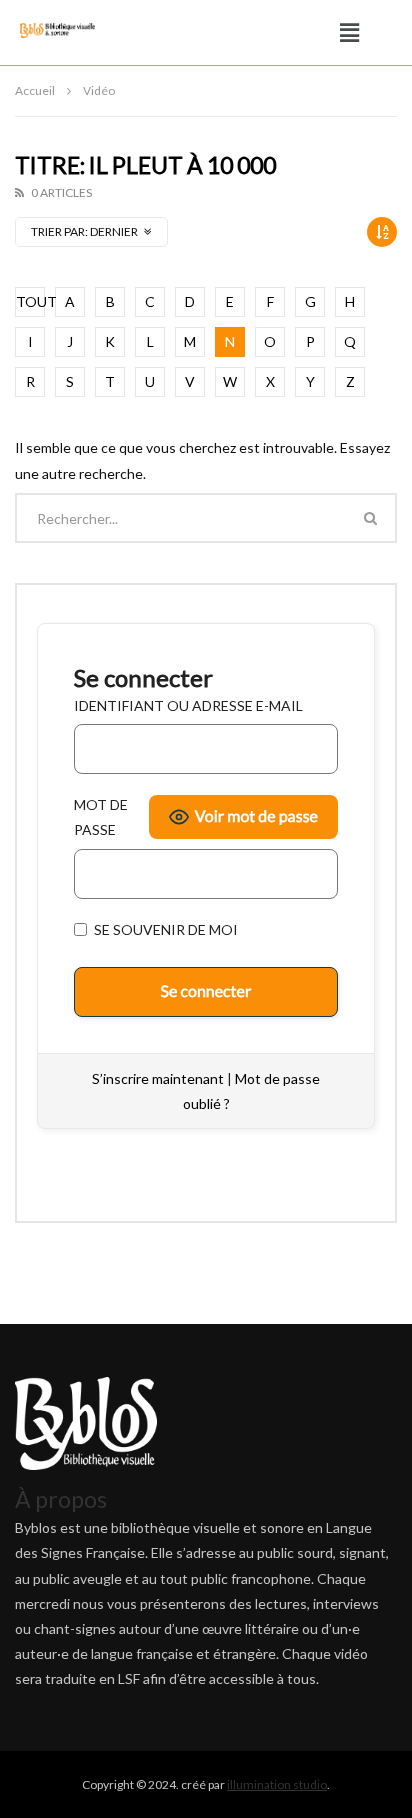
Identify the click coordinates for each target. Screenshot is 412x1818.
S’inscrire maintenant (158, 1078)
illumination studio (277, 1784)
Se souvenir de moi (164, 929)
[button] (350, 32)
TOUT (30, 301)
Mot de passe (101, 817)
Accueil (35, 90)
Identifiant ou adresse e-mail (188, 705)
